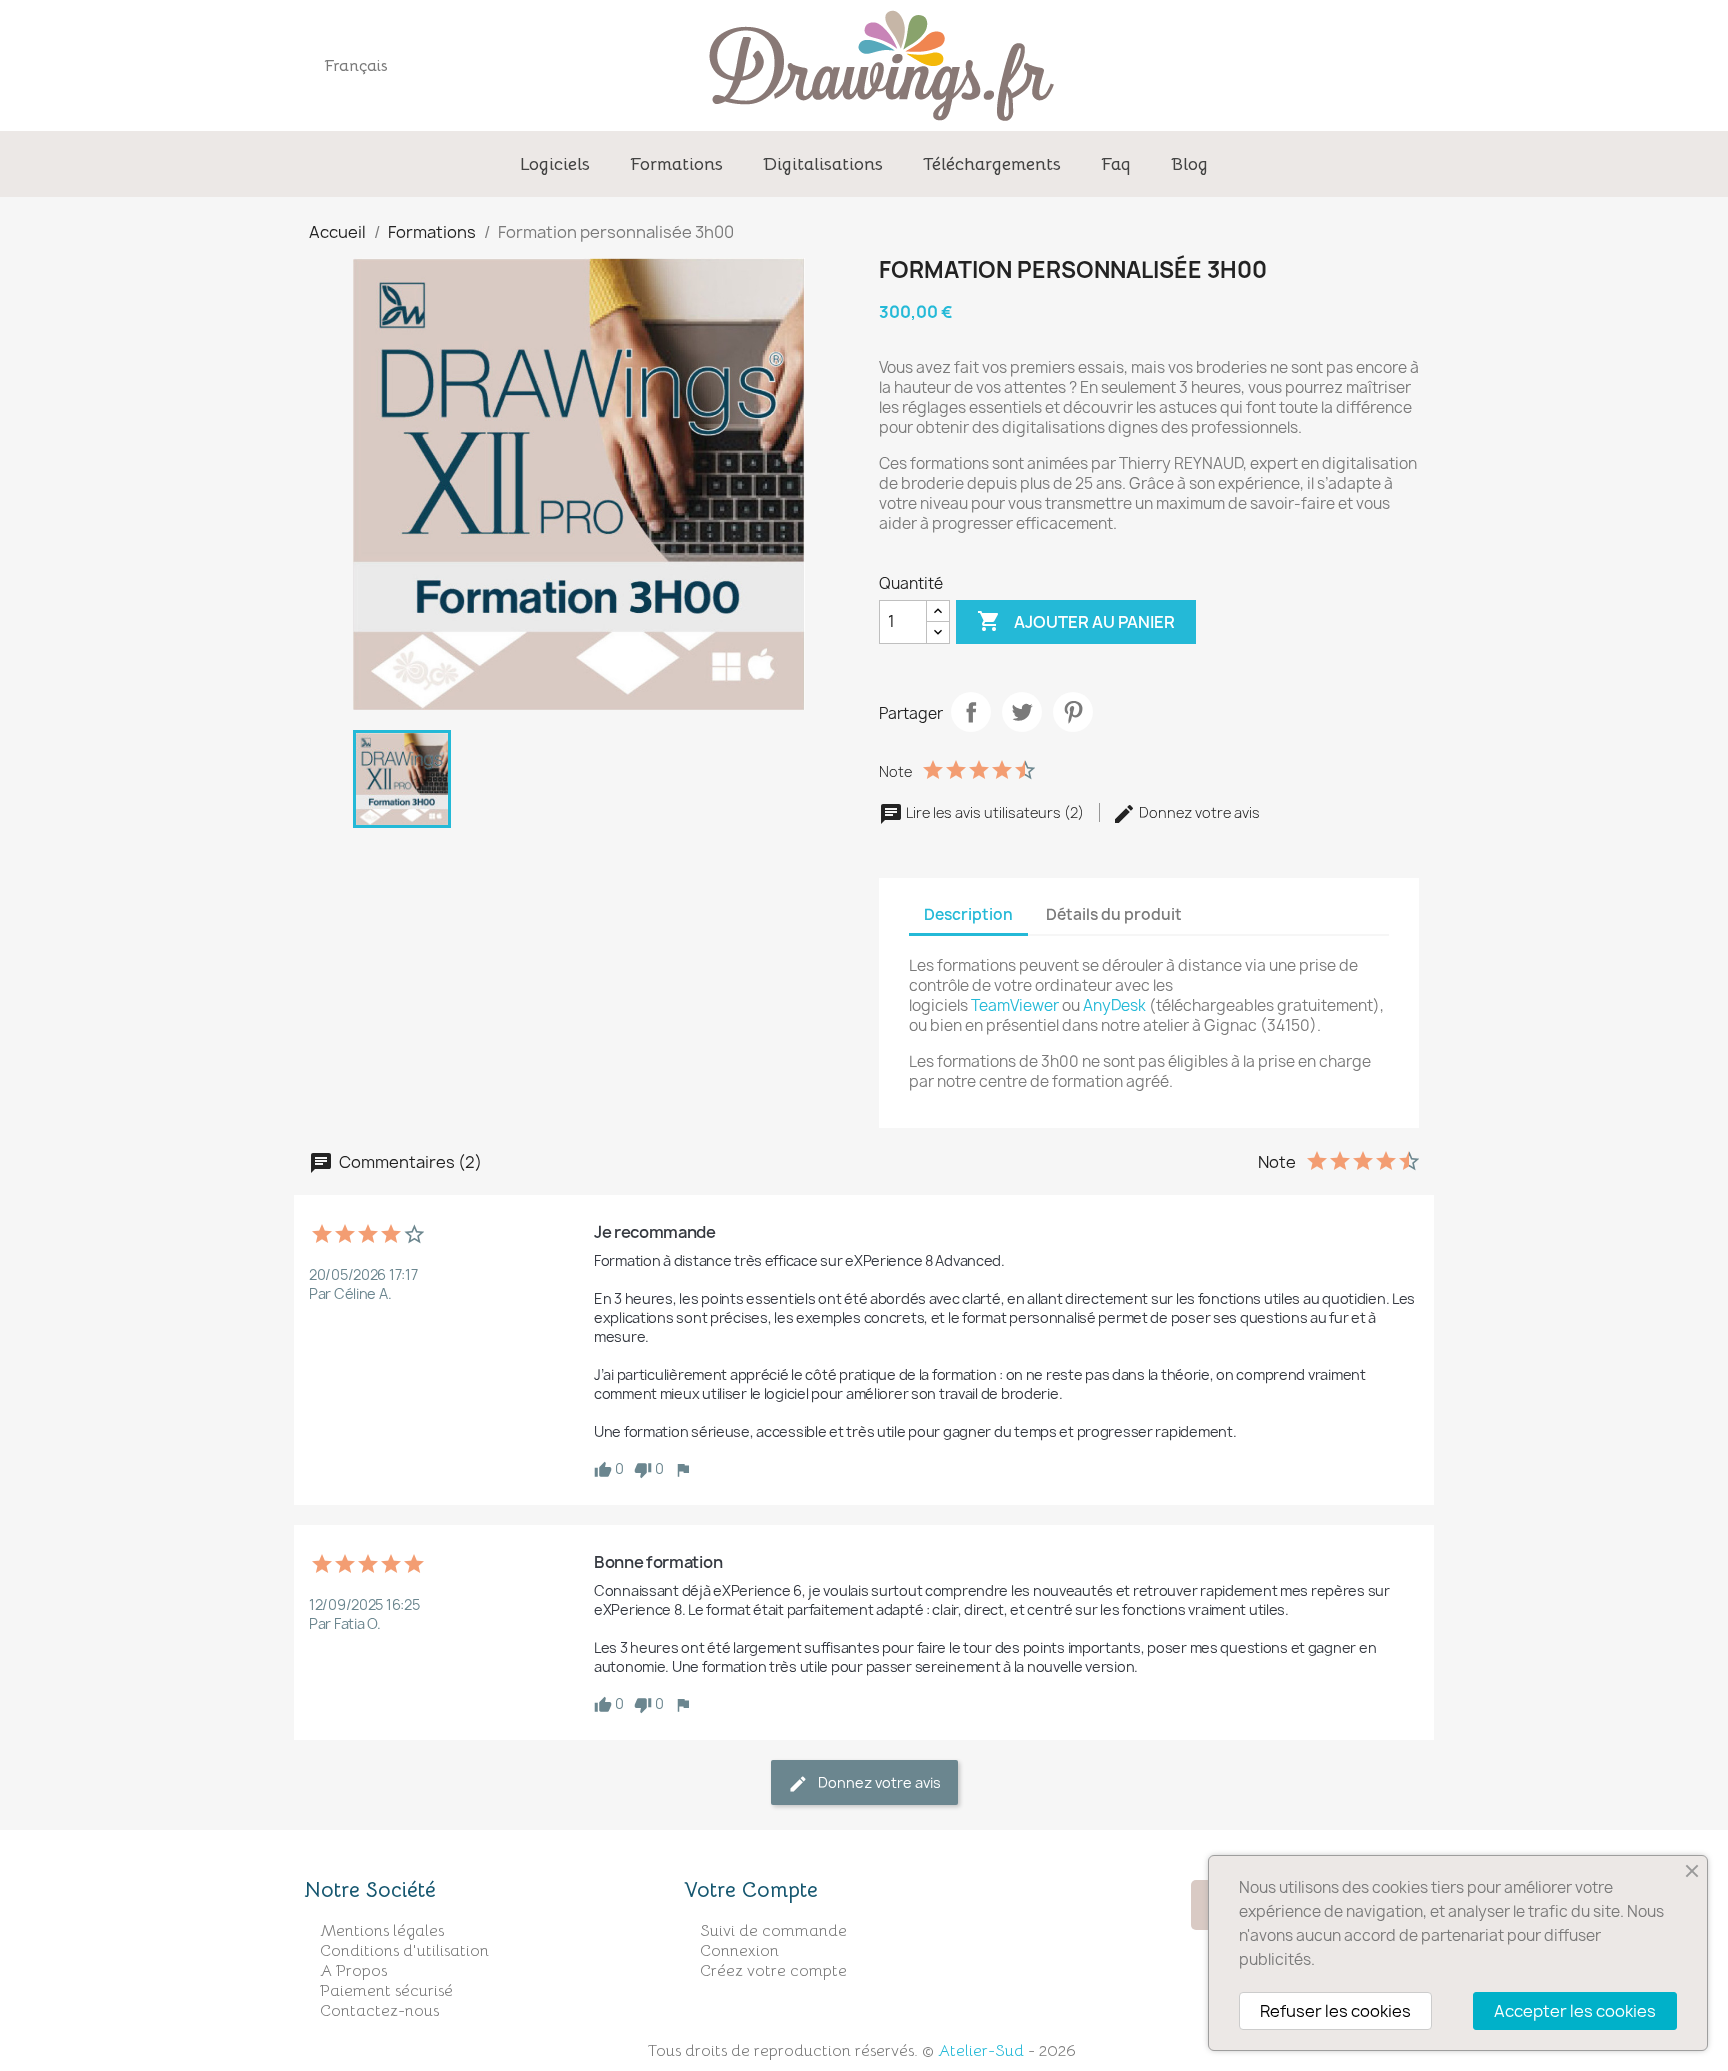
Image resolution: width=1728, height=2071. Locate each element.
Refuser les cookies (1335, 2011)
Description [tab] (968, 914)
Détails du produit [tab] (1114, 914)
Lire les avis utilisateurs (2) (995, 812)
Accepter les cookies (1575, 2011)
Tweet (1022, 712)
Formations (676, 164)
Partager (971, 712)
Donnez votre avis (1198, 812)
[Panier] (1442, 65)
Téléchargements (992, 164)
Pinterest (1073, 712)
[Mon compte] (1380, 65)
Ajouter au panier (1076, 621)
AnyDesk (1114, 1005)
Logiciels (555, 164)
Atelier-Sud (981, 2051)
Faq (1116, 164)
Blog (1189, 164)
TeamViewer (1015, 1005)
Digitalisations (823, 164)
